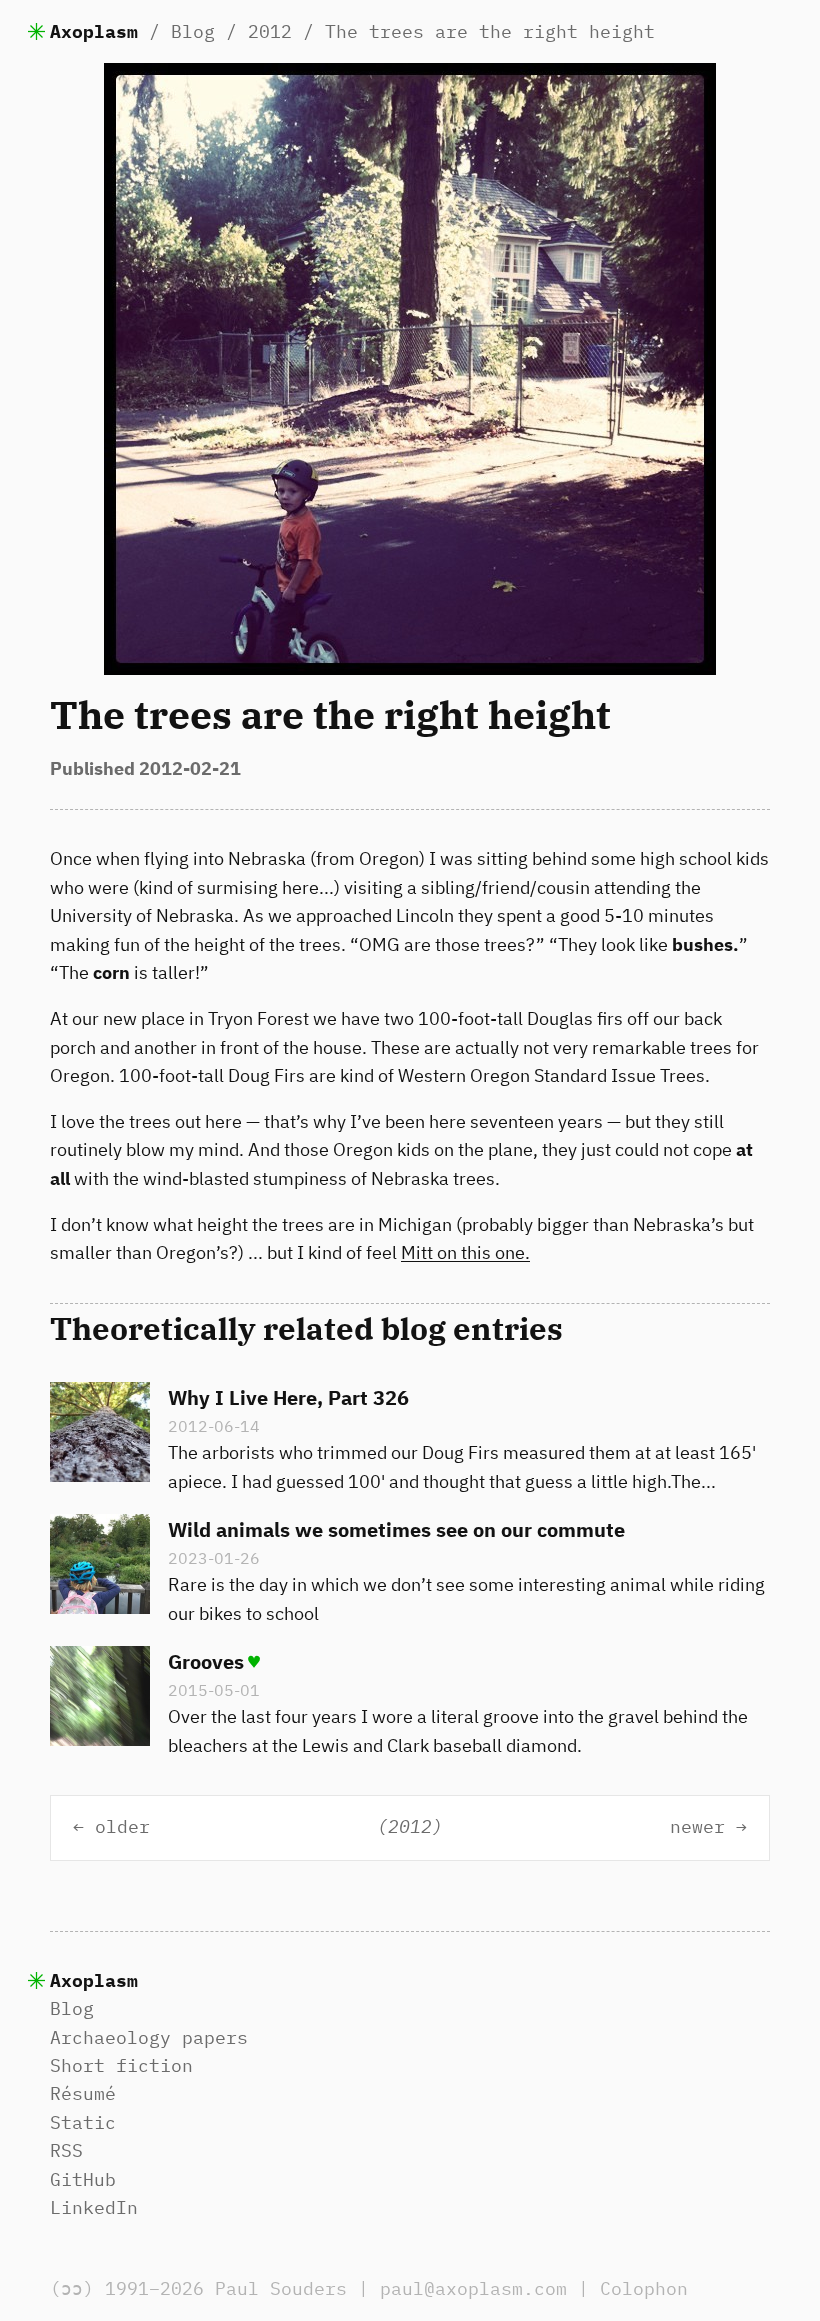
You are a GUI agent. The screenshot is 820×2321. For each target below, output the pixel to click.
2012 (270, 31)
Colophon (644, 2288)
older (122, 1827)
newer (697, 1827)
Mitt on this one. (465, 1252)
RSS (66, 2150)
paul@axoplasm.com (473, 2288)
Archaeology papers (149, 2037)
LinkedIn (94, 2207)
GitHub (83, 2179)
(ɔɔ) (72, 2288)
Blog (193, 31)
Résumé (83, 2093)
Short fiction (121, 2065)
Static (83, 2122)
